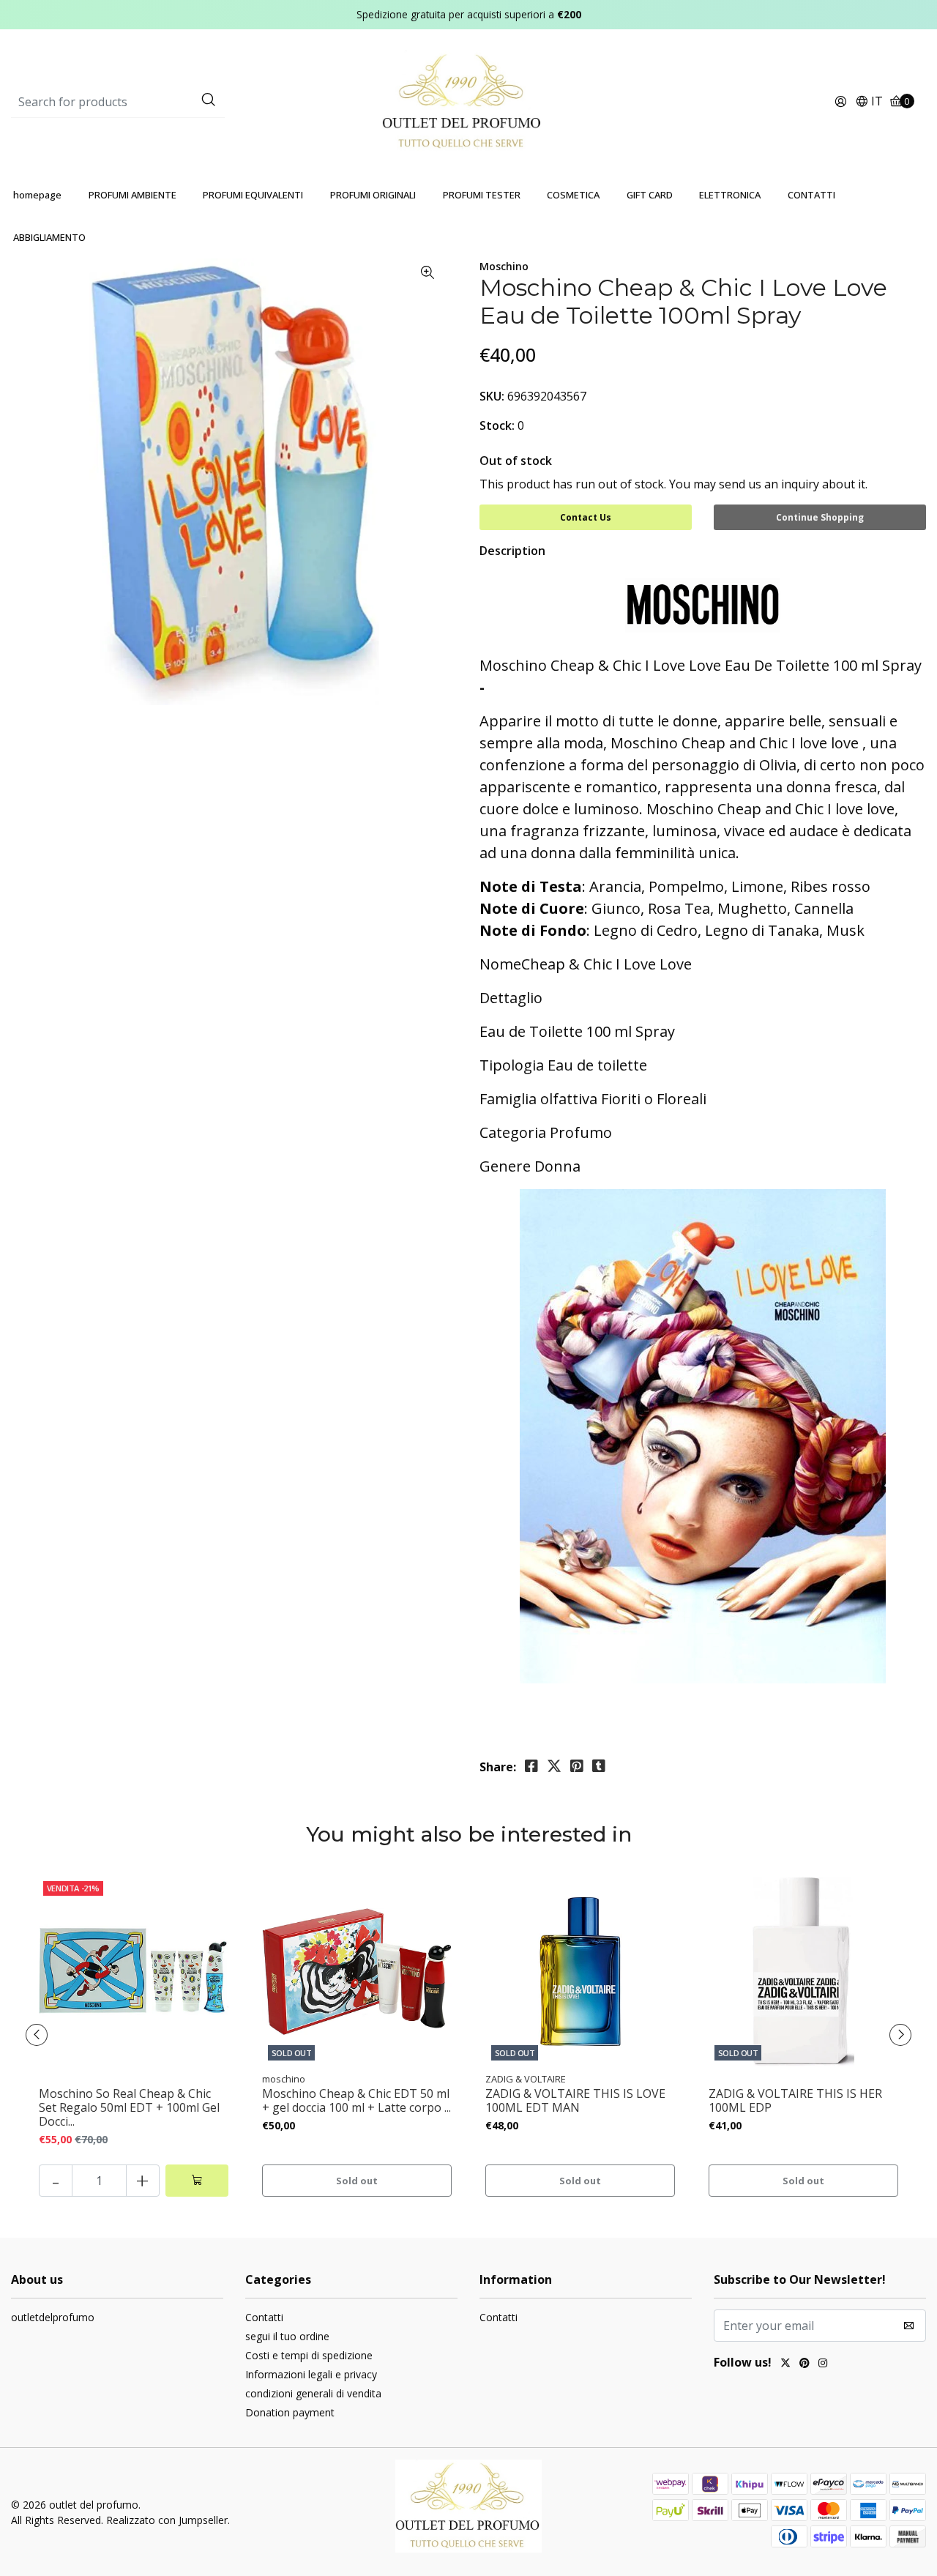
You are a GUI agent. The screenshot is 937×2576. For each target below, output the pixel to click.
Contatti (264, 2317)
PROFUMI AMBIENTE (132, 195)
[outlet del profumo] (469, 101)
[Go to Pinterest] (805, 2364)
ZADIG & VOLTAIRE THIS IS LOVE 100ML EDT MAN (575, 2101)
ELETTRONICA (730, 195)
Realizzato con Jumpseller (167, 2520)
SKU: (492, 396)
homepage (37, 195)
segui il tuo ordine (287, 2336)
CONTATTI (811, 195)
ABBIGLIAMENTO (49, 237)
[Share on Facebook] (531, 1766)
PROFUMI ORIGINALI (373, 195)
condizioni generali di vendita (313, 2393)
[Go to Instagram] (823, 2364)
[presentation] (37, 2035)
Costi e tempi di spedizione (309, 2355)
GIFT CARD (650, 195)
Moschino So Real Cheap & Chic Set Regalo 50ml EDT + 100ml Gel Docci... (129, 2108)
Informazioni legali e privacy (311, 2374)
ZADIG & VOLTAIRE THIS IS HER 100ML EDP (795, 2101)
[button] (869, 102)
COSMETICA (573, 195)
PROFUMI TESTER (482, 195)
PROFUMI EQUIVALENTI (253, 195)
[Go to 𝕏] (785, 2364)
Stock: (497, 425)
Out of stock (516, 461)
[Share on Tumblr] (599, 1766)
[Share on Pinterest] (577, 1766)
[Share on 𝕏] (554, 1766)
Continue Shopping (820, 517)
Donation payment (290, 2412)
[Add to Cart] (197, 2181)
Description (512, 551)
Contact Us (586, 517)
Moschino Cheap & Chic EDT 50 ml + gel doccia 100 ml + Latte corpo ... (356, 2101)
